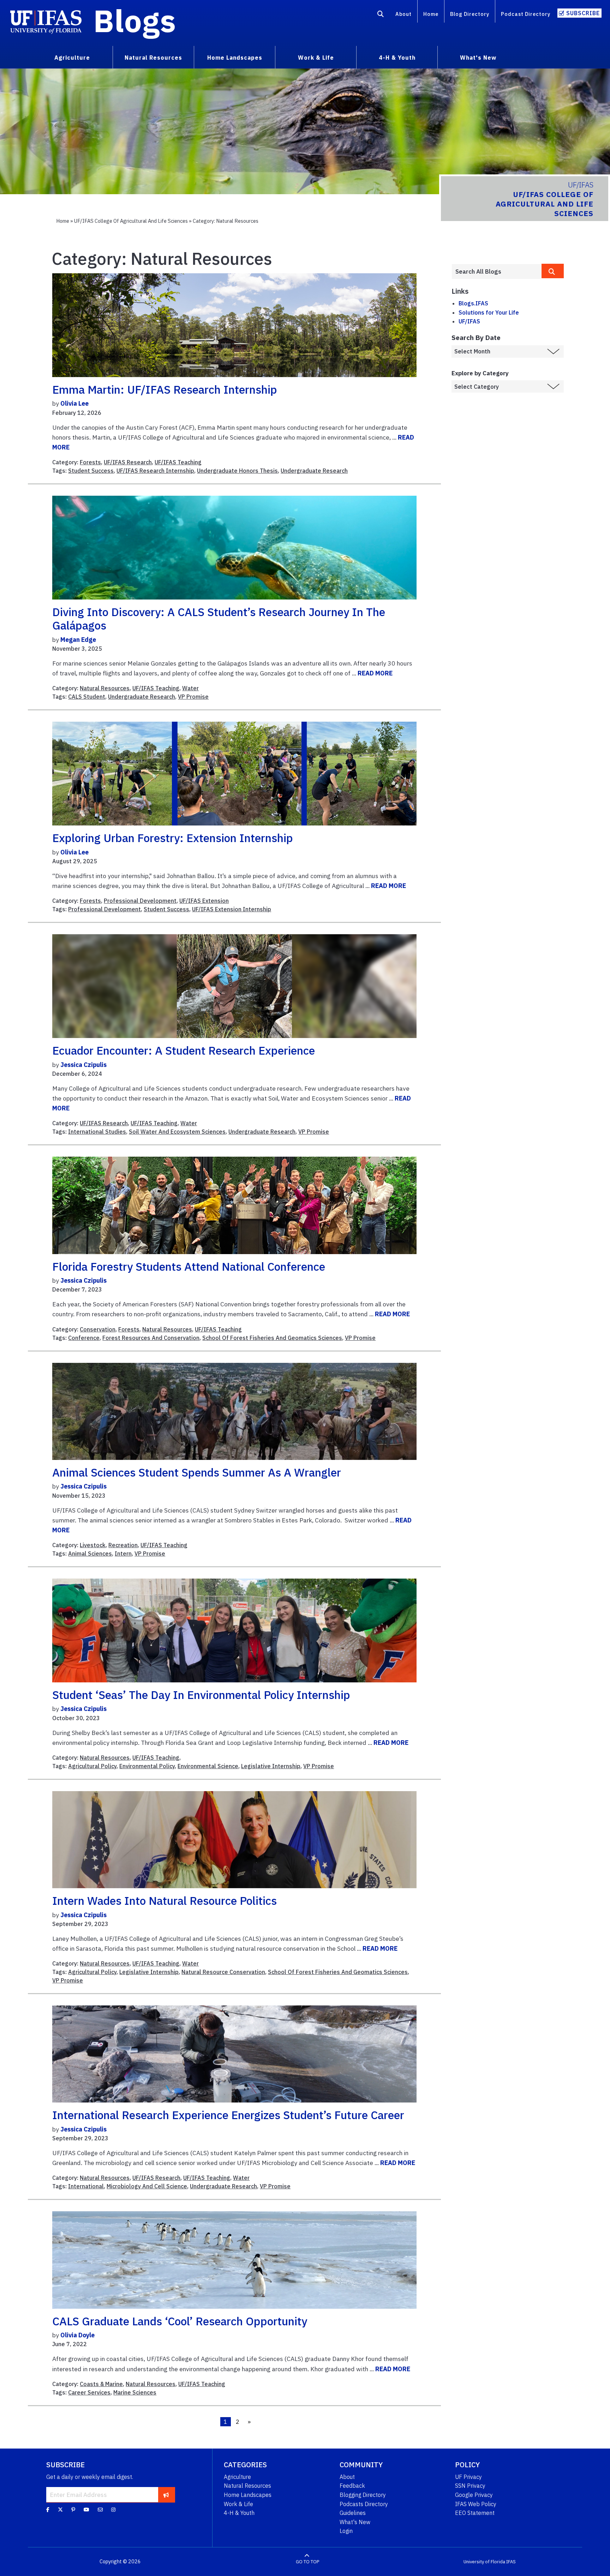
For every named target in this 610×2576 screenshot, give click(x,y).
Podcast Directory (526, 14)
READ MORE (375, 673)
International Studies (97, 1132)
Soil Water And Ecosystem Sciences (177, 1132)
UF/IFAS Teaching (178, 462)
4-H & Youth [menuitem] (397, 58)
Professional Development (140, 901)
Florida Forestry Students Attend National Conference (189, 1266)
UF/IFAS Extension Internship (232, 909)
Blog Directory (470, 14)
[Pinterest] (73, 2510)
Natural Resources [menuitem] (153, 58)
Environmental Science (208, 1766)
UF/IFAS (469, 321)
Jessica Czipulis (83, 1065)
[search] (553, 271)
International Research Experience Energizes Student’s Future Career (228, 2115)
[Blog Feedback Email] (100, 2510)
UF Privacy (468, 2477)
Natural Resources (105, 688)
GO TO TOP (307, 2562)
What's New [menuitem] (478, 58)
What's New (355, 2522)
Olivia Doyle (77, 2335)
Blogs (135, 20)
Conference (84, 1338)
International (86, 2186)
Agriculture (237, 2477)
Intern (123, 1554)
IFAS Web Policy (476, 2504)
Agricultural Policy (92, 1766)
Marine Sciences (135, 2392)
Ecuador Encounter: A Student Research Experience (184, 1050)
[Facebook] (48, 2510)
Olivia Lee (74, 403)
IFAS (511, 2562)
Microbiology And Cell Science (147, 2186)
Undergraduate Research (314, 471)
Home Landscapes (248, 2495)
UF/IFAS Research (128, 462)
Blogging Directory (363, 2495)
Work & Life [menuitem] (316, 58)
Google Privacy (474, 2495)
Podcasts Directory (364, 2504)
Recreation (123, 1545)
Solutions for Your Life (489, 312)
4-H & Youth (239, 2513)
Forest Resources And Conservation (151, 1338)
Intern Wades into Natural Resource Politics (165, 1901)
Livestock (93, 1545)
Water (190, 688)
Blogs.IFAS (473, 303)
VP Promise (193, 697)
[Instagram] (113, 2510)
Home (431, 14)
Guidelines (353, 2513)
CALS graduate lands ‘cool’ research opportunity (180, 2321)
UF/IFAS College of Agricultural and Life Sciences (131, 221)
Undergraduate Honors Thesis (237, 471)
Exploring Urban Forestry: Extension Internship (173, 838)
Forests (90, 462)
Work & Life (238, 2504)
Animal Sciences (90, 1554)
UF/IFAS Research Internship (155, 471)
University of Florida (484, 2562)
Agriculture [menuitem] (72, 58)
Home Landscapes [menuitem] (235, 58)
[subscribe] (166, 2494)
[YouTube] (86, 2510)
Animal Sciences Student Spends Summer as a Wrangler (197, 1472)
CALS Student (87, 697)
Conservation (98, 1329)
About (403, 14)
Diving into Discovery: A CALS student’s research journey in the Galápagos (219, 619)
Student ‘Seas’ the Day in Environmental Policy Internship (201, 1695)
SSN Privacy (470, 2486)
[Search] (381, 15)
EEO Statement (475, 2513)
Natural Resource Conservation (223, 1972)
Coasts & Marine (101, 2384)
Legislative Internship (271, 1766)
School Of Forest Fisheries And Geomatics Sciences (272, 1338)
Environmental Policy (147, 1766)
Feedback (352, 2486)
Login (346, 2531)
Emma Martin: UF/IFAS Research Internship (165, 389)
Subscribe (583, 13)
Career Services (89, 2392)
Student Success (91, 471)
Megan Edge (78, 640)
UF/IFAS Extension (204, 901)
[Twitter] (60, 2510)
